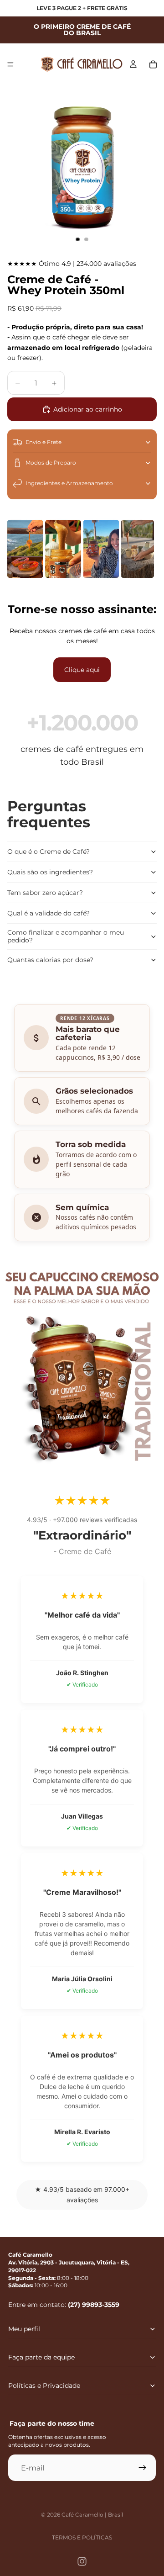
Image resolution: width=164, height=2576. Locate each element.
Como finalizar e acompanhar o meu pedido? (66, 936)
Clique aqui (82, 670)
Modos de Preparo (51, 463)
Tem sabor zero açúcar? (45, 893)
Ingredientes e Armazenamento (69, 483)
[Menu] (10, 64)
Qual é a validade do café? (49, 913)
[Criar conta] (143, 2468)
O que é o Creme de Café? (49, 852)
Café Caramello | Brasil (92, 2515)
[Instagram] (82, 2561)
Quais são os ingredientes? (50, 872)
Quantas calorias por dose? (50, 960)
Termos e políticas (82, 2537)
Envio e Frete (44, 442)
